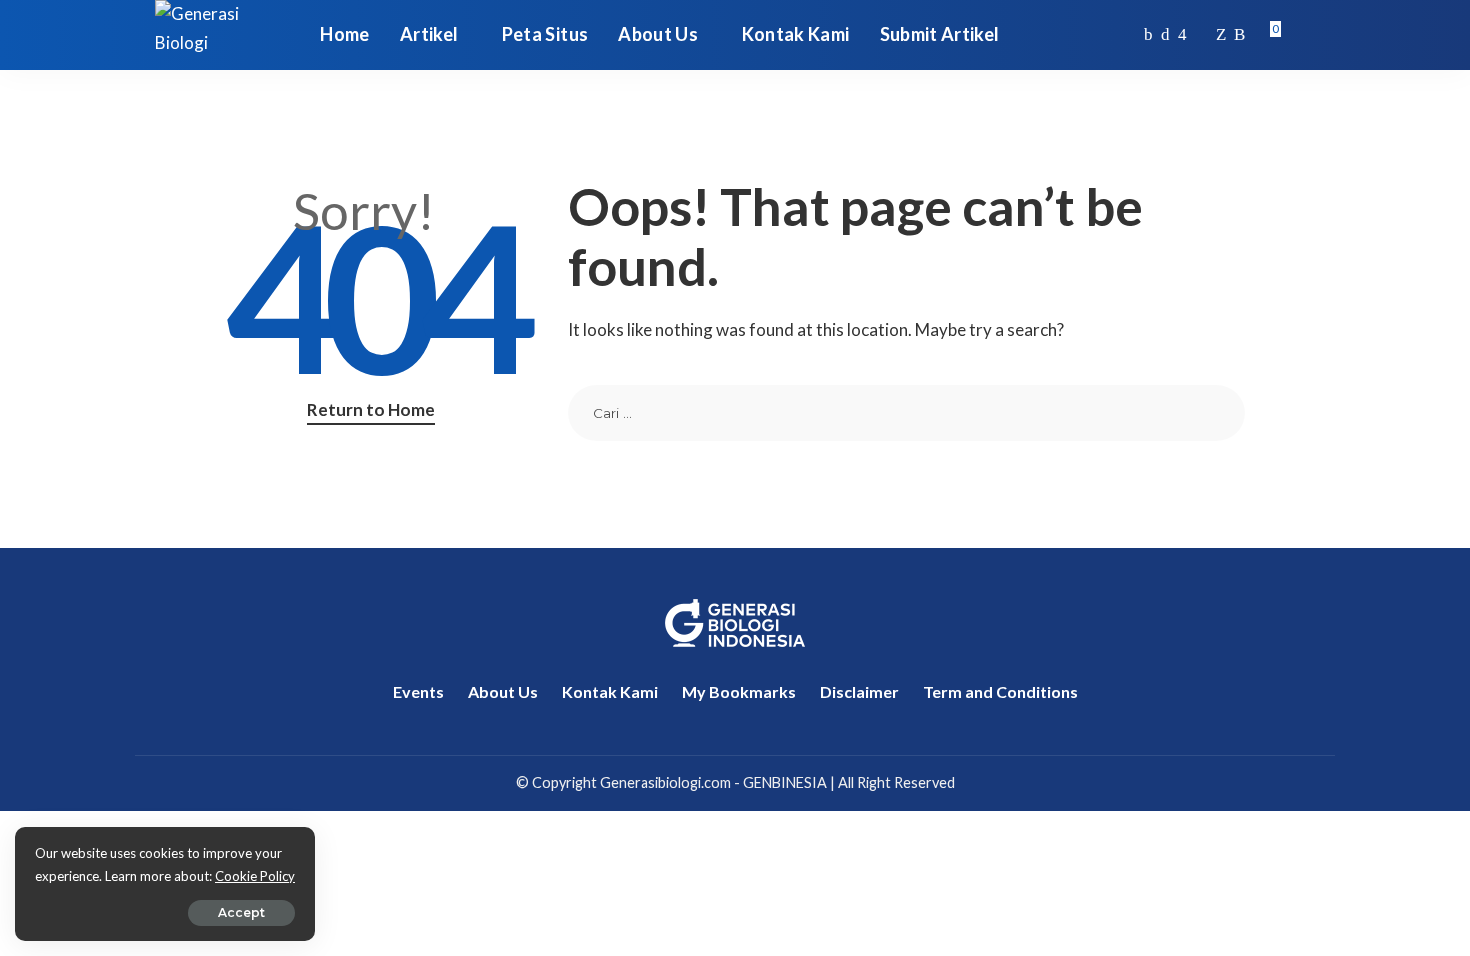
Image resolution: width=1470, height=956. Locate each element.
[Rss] (1239, 35)
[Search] (1302, 35)
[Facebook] (1148, 35)
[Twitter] (1165, 35)
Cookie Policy (255, 876)
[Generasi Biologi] (222, 35)
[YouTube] (1201, 35)
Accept (241, 912)
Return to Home (371, 409)
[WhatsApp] (1221, 35)
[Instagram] (1182, 35)
